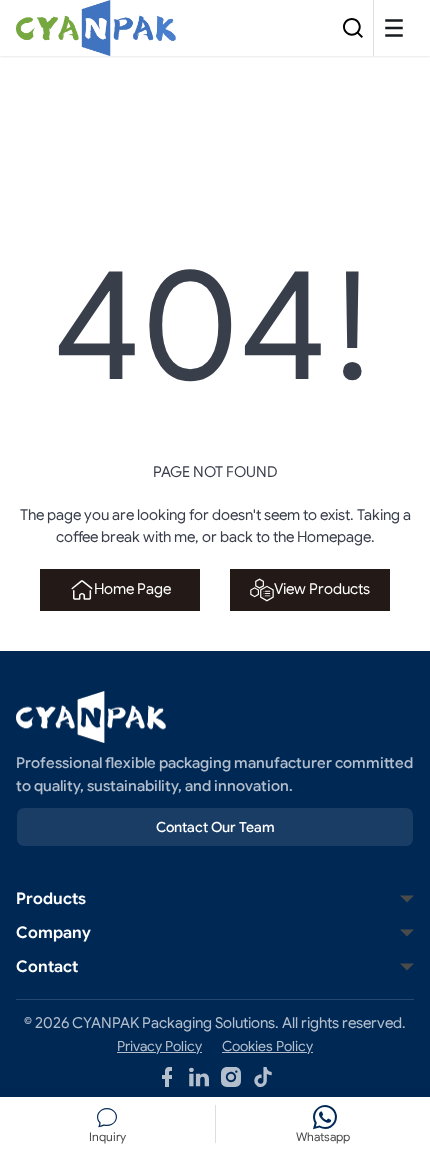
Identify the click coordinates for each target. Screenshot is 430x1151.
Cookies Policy (267, 1046)
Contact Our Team (215, 827)
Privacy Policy (159, 1046)
